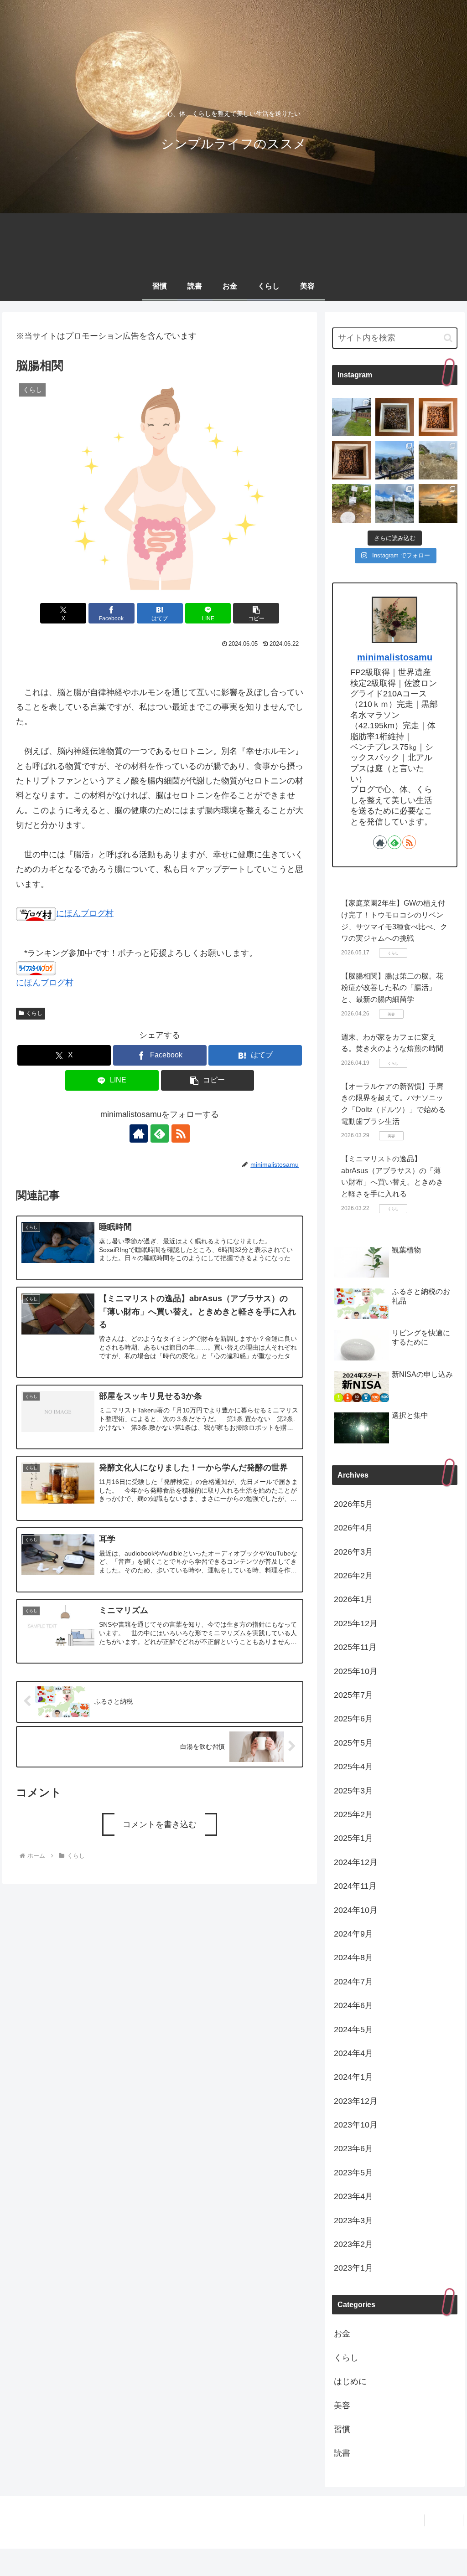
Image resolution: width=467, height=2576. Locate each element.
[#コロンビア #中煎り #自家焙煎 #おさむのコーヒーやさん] (351, 460)
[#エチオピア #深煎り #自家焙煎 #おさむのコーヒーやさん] (395, 417)
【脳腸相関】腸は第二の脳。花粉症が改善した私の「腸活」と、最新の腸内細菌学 (392, 988)
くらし (34, 1013)
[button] (256, 613)
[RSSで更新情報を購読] (181, 1133)
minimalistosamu (395, 657)
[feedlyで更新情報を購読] (160, 1133)
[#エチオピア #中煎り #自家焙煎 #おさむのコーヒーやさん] (438, 417)
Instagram (444, 2520)
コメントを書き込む (160, 1824)
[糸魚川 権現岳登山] (351, 503)
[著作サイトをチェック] (139, 1133)
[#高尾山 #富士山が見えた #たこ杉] (395, 460)
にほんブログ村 (85, 913)
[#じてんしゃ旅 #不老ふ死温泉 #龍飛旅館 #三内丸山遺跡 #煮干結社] (351, 417)
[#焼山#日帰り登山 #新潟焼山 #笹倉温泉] (438, 460)
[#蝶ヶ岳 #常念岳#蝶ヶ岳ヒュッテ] (395, 503)
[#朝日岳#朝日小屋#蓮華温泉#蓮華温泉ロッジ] (438, 503)
